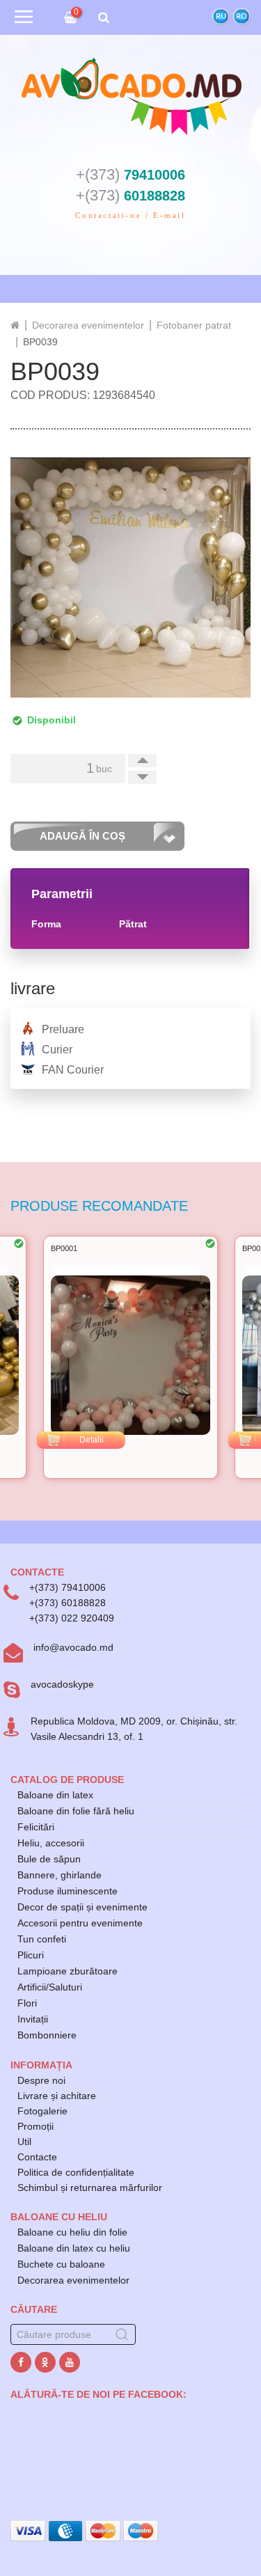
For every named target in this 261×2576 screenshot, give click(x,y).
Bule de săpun (49, 1859)
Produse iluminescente (68, 1891)
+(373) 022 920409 (72, 1618)
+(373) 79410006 (68, 1587)
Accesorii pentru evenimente (80, 1923)
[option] (130, 1357)
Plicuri (31, 1955)
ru (221, 16)
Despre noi (41, 2080)
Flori (27, 2003)
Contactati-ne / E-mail (130, 215)
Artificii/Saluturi (50, 1987)
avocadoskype (62, 1684)
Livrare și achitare (57, 2096)
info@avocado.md (73, 1647)
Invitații (33, 2019)
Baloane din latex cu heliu (74, 2248)
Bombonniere (47, 2035)
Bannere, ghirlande (60, 1875)
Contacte (37, 2157)
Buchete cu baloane (61, 2264)
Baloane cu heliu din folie (72, 2232)
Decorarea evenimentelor (73, 2280)
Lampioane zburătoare (68, 1971)
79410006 (130, 175)
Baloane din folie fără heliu (76, 1811)
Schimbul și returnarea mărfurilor (90, 2188)
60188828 (130, 196)
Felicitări (36, 1827)
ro (242, 16)
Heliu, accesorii (51, 1843)
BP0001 (64, 1248)
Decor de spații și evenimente (82, 1907)
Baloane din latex (55, 1795)
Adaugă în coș (82, 836)
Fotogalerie (42, 2111)
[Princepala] (15, 325)
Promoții (35, 2126)
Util (24, 2142)
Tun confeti (42, 1939)
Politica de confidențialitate (76, 2172)
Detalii (92, 1440)
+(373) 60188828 (68, 1603)
